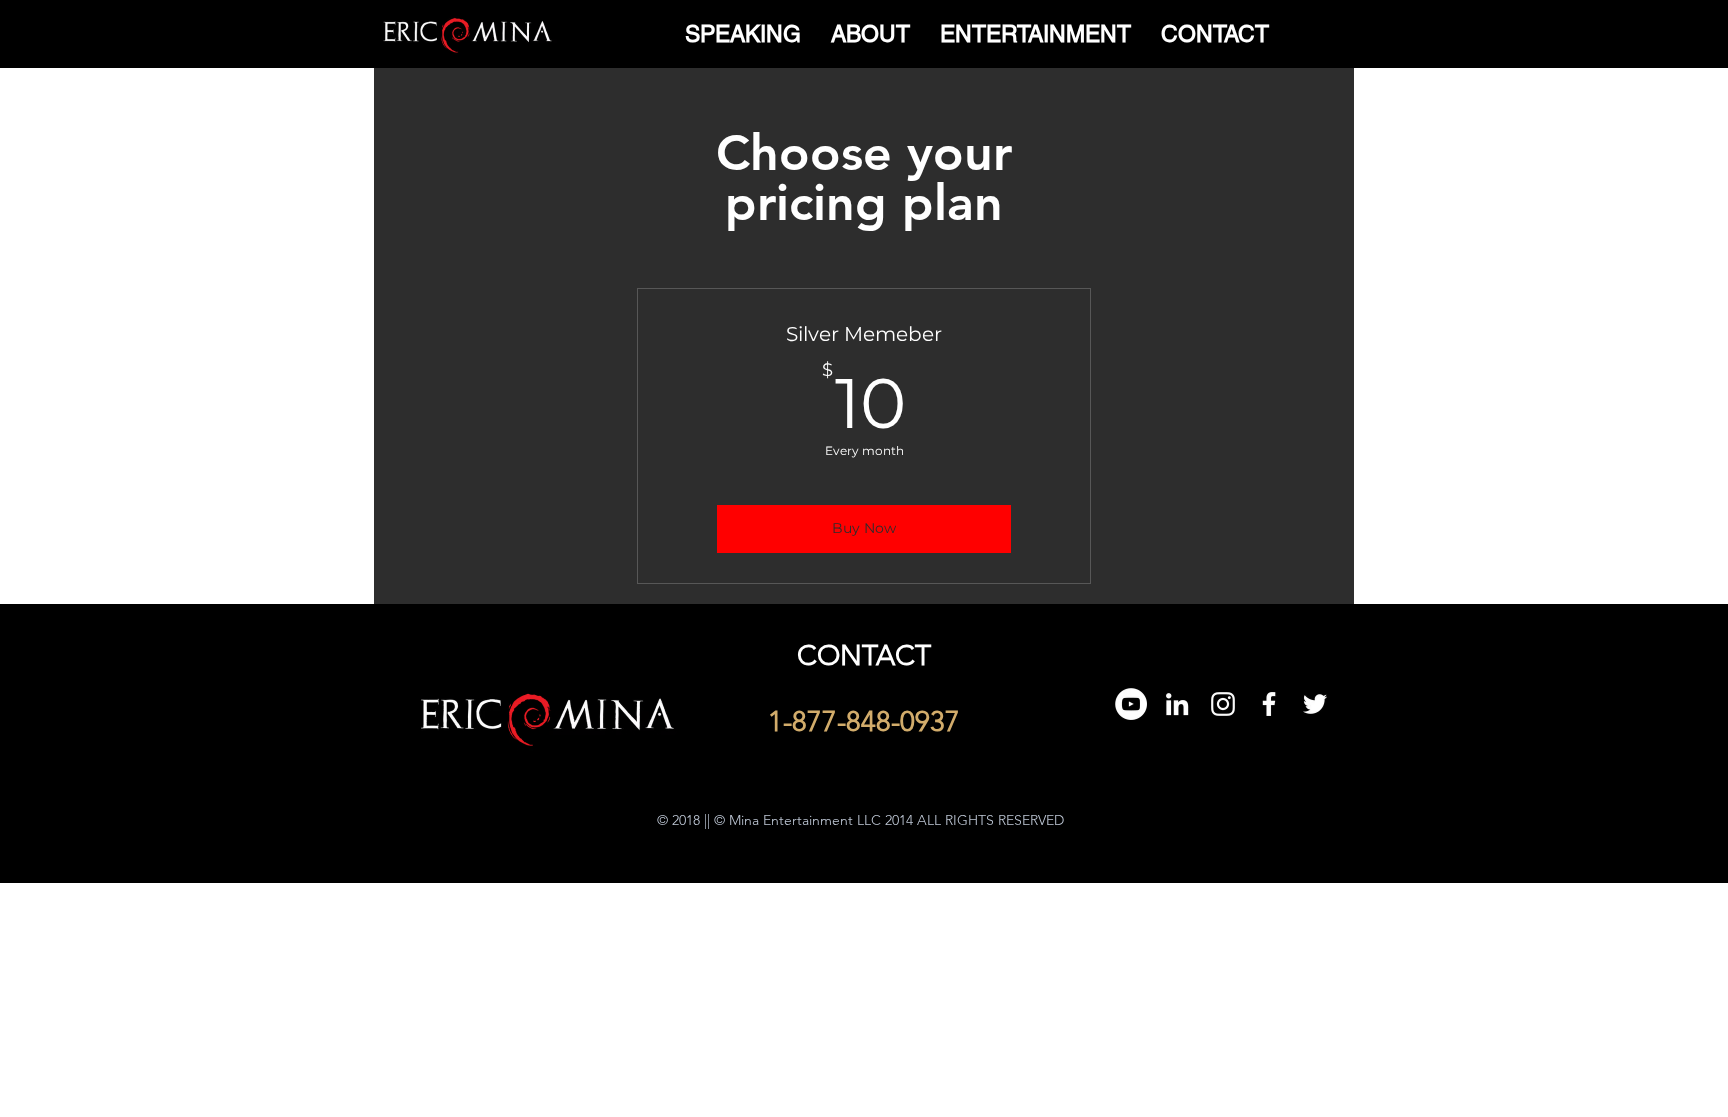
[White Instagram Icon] (1223, 704)
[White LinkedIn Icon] (1177, 704)
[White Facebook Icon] (1269, 704)
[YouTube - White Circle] (1131, 704)
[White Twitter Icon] (1315, 704)
